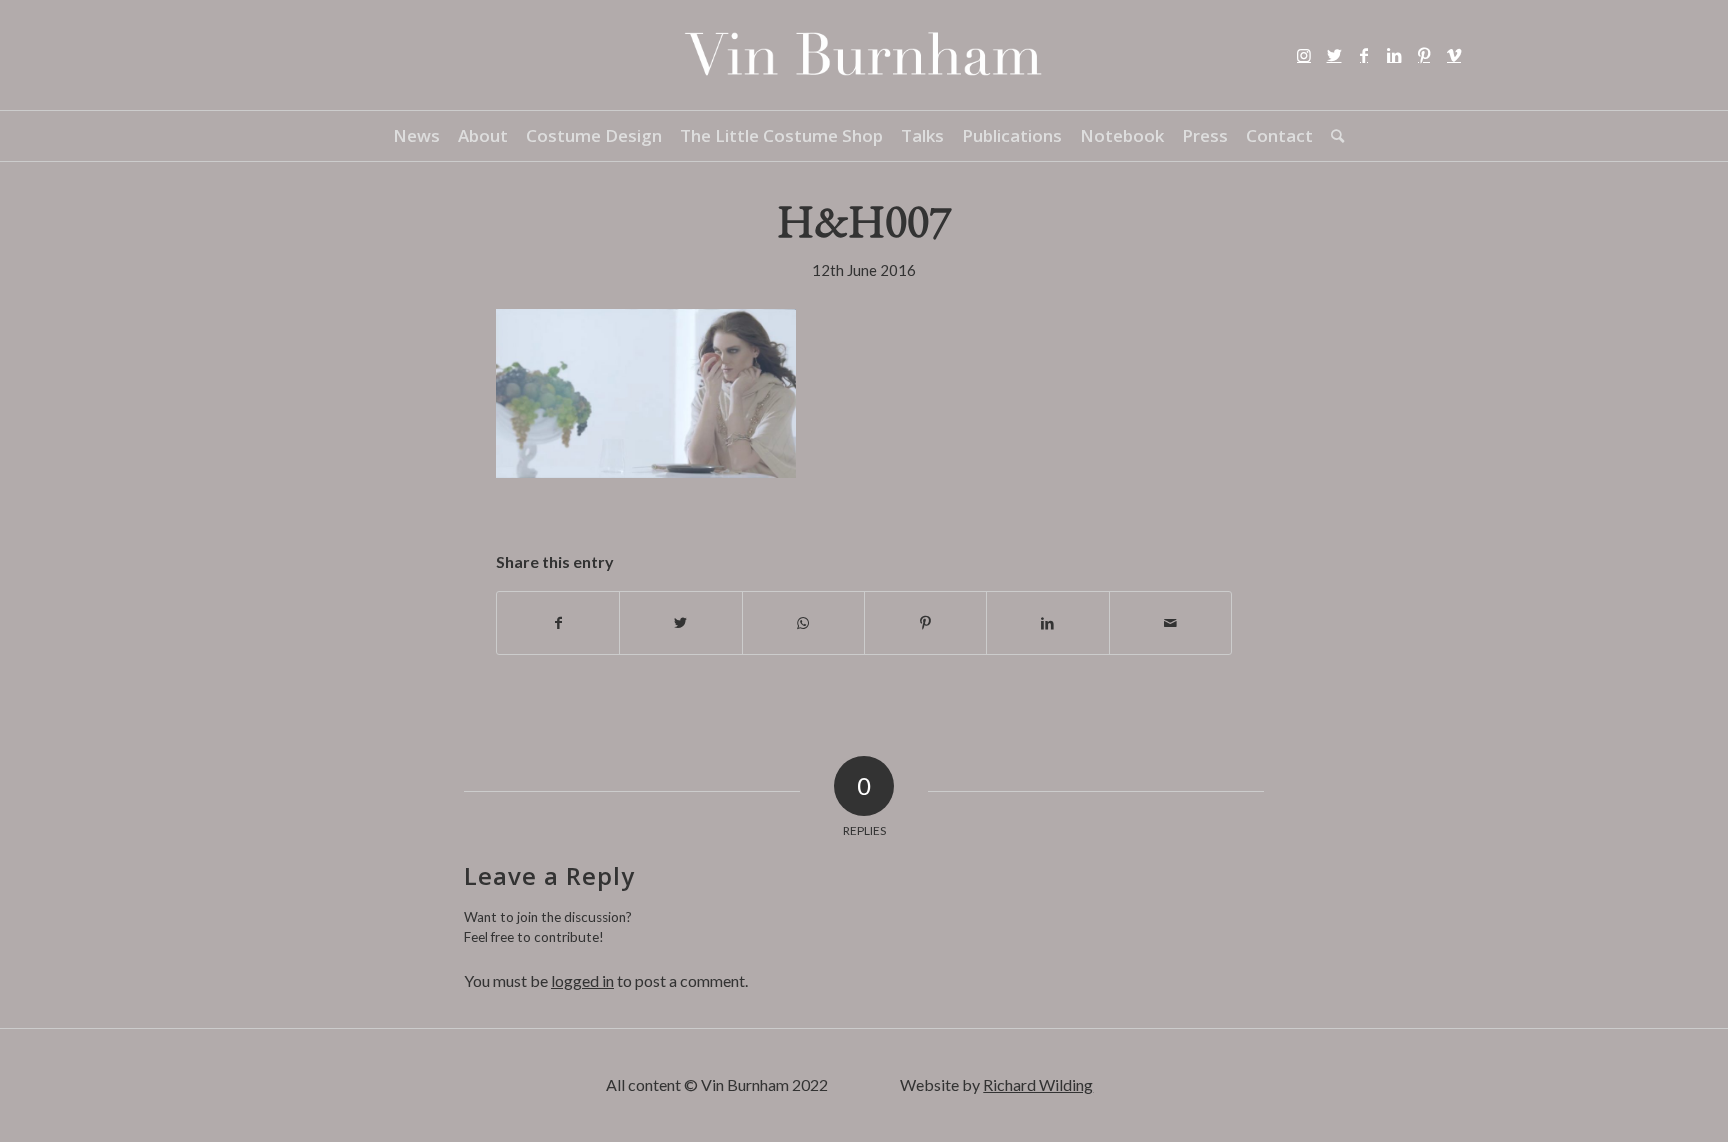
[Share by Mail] (1170, 623)
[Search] (1333, 136)
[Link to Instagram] (1304, 55)
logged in (582, 980)
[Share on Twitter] (680, 623)
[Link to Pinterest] (1424, 55)
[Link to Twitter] (1334, 55)
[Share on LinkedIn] (1047, 623)
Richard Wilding (1038, 1084)
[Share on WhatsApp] (803, 623)
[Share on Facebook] (558, 623)
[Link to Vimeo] (1454, 55)
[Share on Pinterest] (925, 623)
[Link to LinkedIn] (1394, 55)
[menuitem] (416, 136)
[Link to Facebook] (1364, 55)
